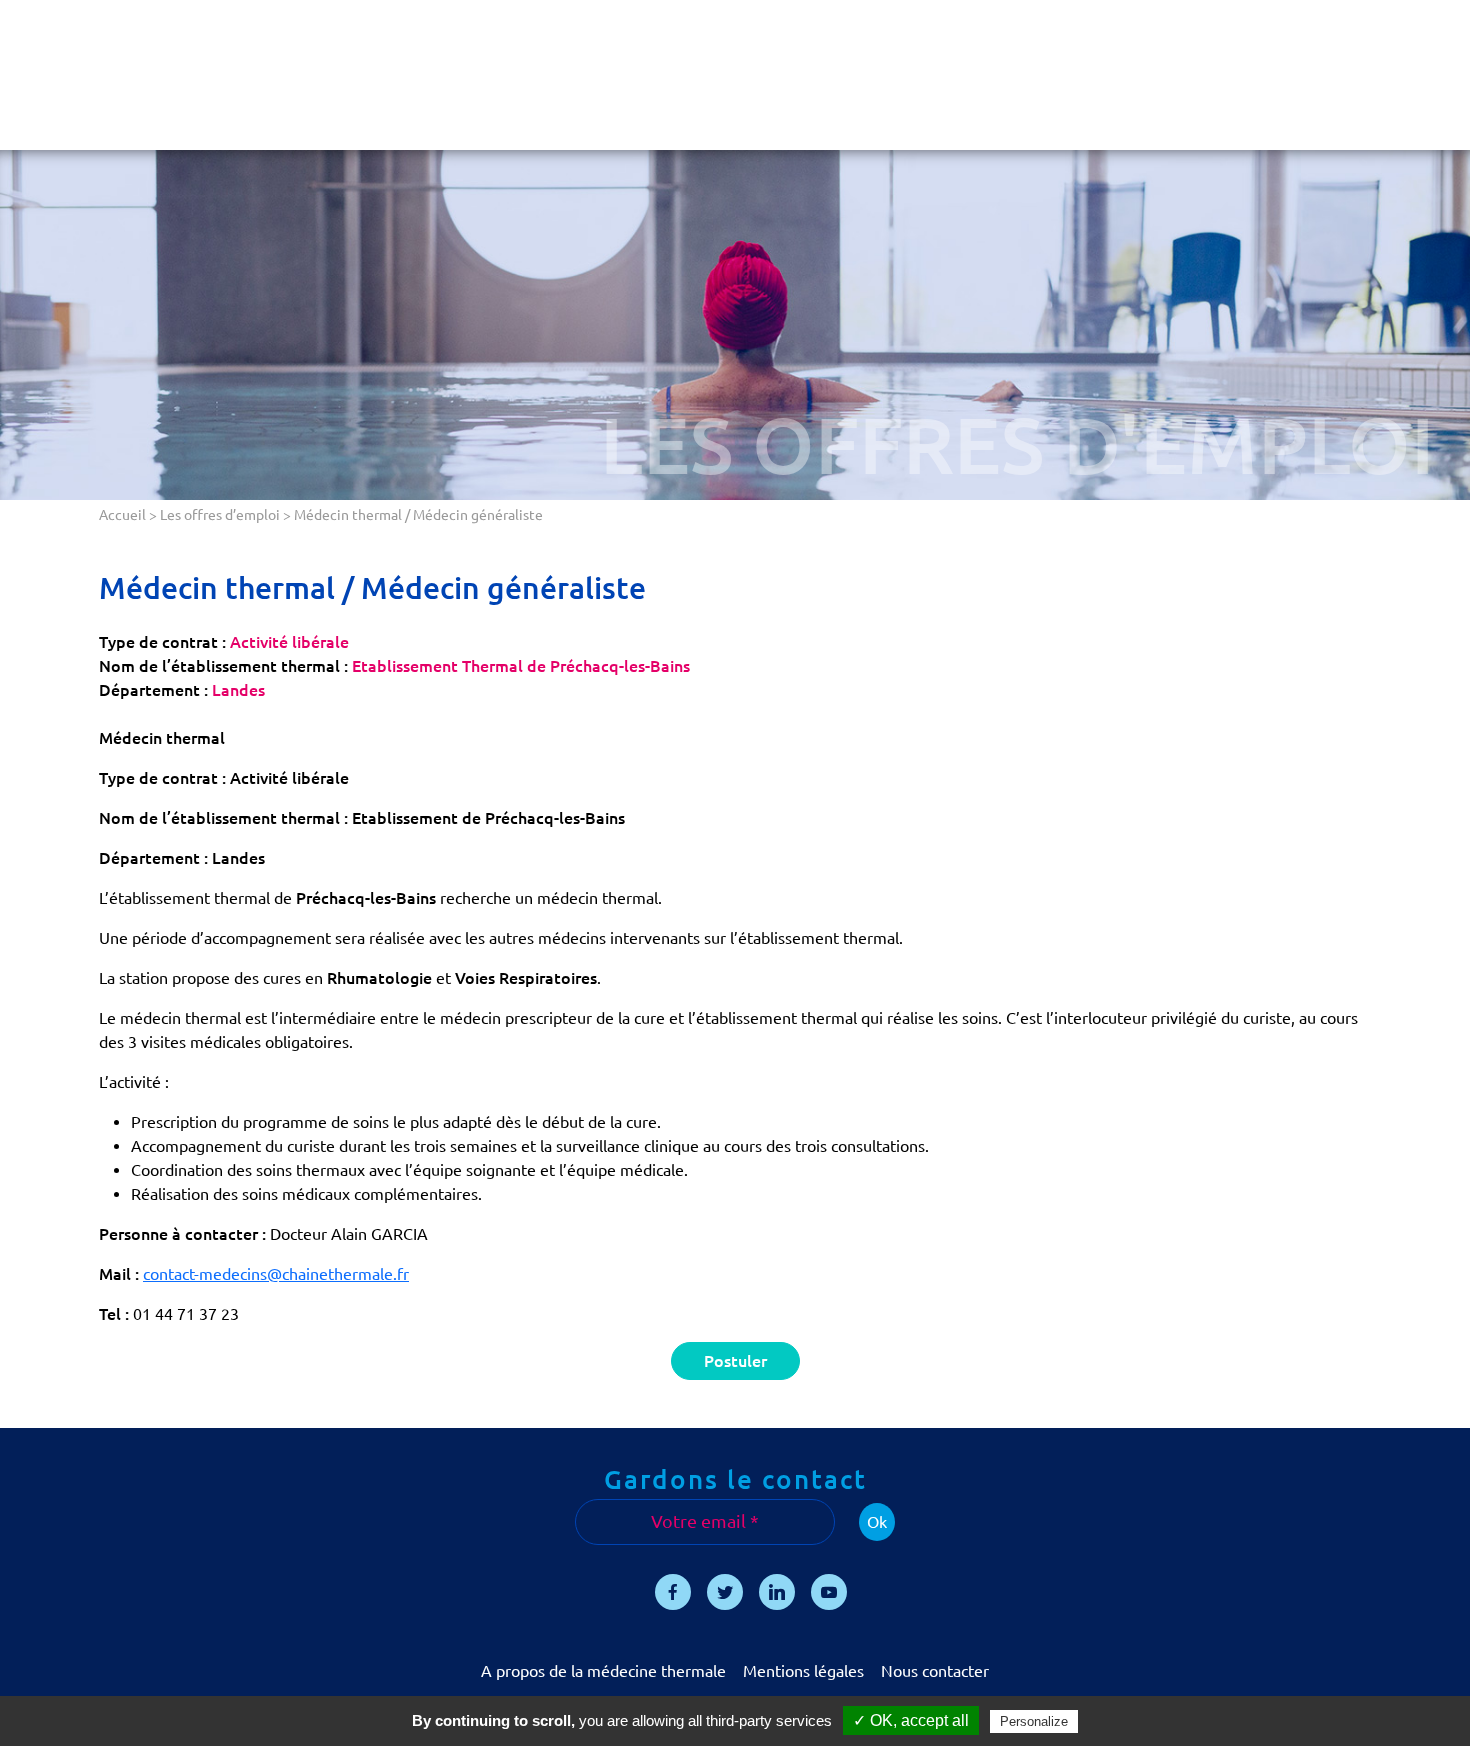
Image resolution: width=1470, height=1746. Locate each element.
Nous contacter (935, 1671)
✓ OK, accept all (911, 1720)
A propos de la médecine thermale (603, 1671)
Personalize (1034, 1721)
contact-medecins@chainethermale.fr (276, 1274)
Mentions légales (803, 1671)
